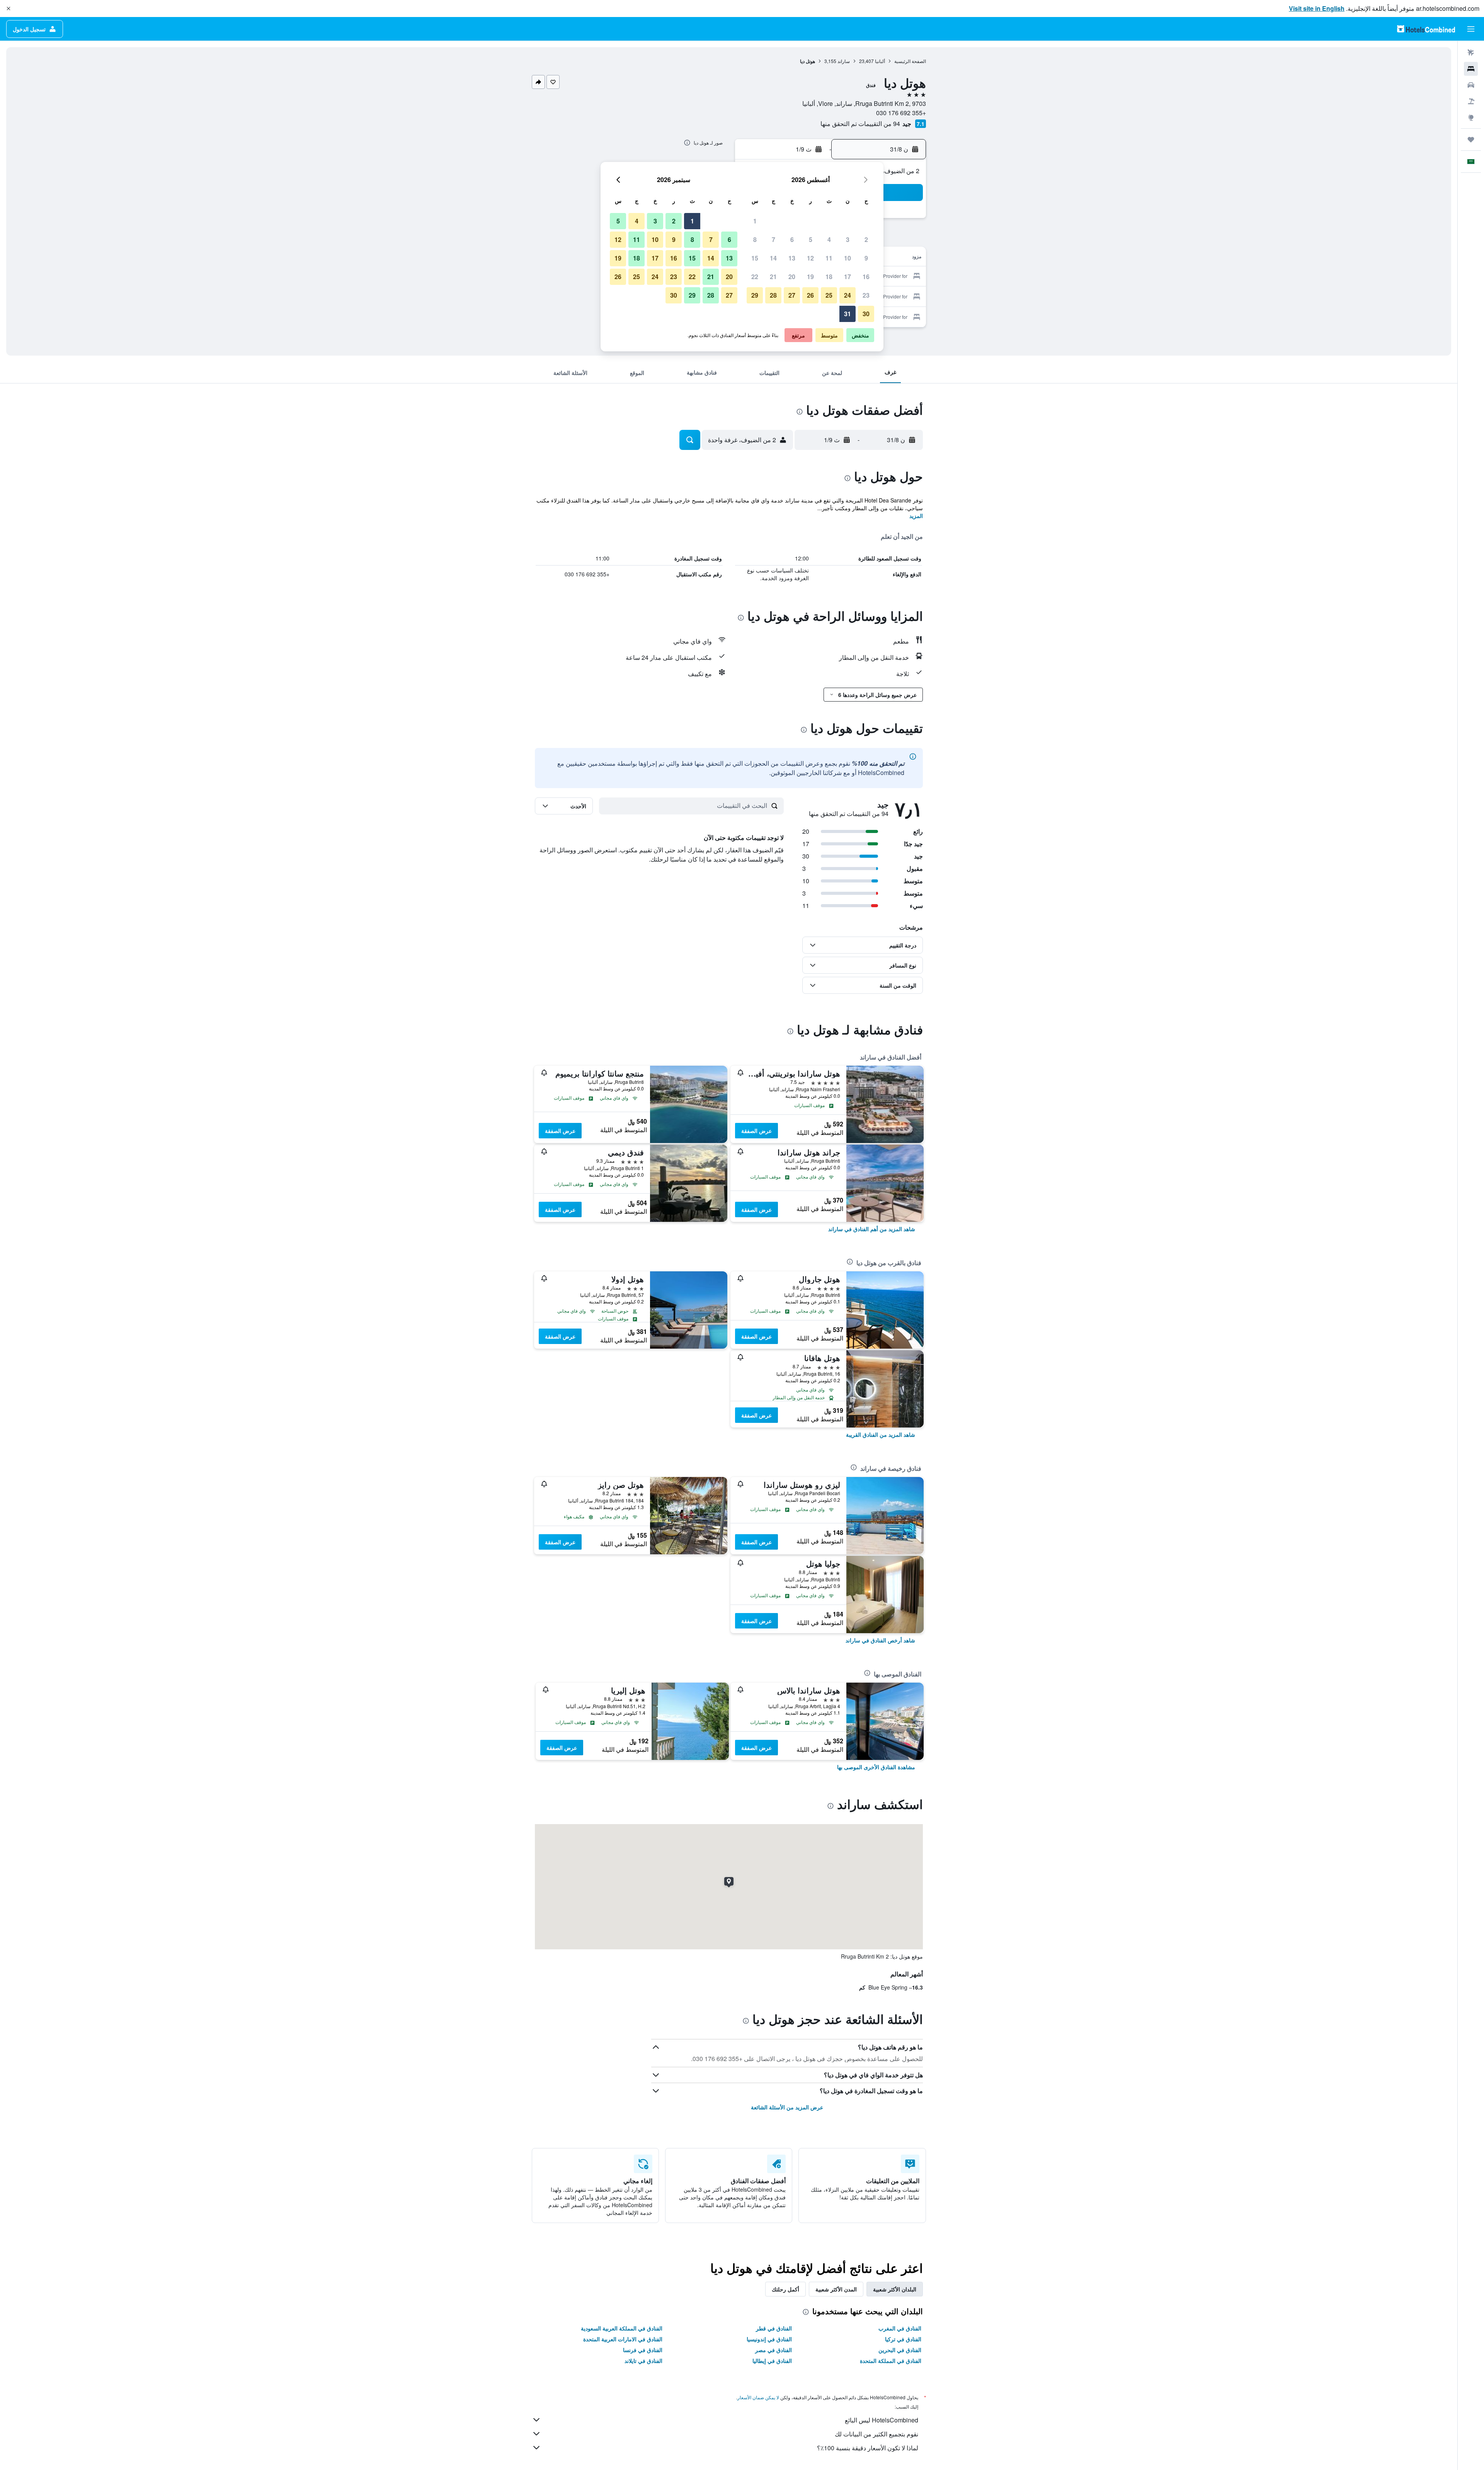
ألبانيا (880, 61)
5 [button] (811, 239)
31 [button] (848, 314)
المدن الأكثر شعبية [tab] (836, 2289)
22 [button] (755, 277)
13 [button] (792, 258)
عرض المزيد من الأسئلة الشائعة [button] (787, 2107)
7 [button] (773, 239)
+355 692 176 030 (901, 113)
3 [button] (848, 239)
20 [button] (792, 277)
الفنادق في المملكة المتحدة (891, 2361)
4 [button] (829, 239)
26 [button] (810, 295)
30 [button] (866, 314)
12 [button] (810, 258)
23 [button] (866, 295)
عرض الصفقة (756, 1131)
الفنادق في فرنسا (643, 2350)
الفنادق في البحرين (900, 2350)
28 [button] (773, 295)
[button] (9, 9)
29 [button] (755, 295)
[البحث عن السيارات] (1471, 85)
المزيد (916, 516)
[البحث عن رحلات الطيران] (1471, 53)
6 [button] (792, 239)
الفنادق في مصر (773, 2350)
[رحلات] (1471, 140)
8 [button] (755, 239)
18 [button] (829, 277)
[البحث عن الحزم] (1471, 101)
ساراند (844, 61)
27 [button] (792, 295)
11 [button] (829, 258)
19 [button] (810, 277)
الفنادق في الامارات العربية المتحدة (623, 2339)
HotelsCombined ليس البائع (882, 2420)
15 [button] (755, 258)
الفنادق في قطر (774, 2328)
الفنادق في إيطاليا (772, 2361)
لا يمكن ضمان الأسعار (758, 2397)
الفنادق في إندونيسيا (769, 2339)
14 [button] (773, 258)
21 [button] (773, 277)
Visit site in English (1317, 8)
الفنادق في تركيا (903, 2339)
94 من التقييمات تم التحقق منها (860, 123)
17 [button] (848, 277)
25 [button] (829, 295)
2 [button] (866, 239)
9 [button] (866, 258)
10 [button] (848, 258)
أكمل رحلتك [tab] (785, 2289)
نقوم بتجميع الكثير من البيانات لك (876, 2434)
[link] (872, 1229)
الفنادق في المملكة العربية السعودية (622, 2328)
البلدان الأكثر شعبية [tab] (895, 2289)
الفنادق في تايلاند (643, 2361)
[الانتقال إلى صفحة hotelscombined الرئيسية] (1426, 29)
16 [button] (866, 277)
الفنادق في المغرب (900, 2328)
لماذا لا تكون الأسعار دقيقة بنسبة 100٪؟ (868, 2448)
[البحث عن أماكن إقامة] (1471, 69)
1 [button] (755, 221)
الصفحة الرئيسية (910, 61)
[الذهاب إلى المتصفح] (1471, 118)
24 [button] (848, 295)
